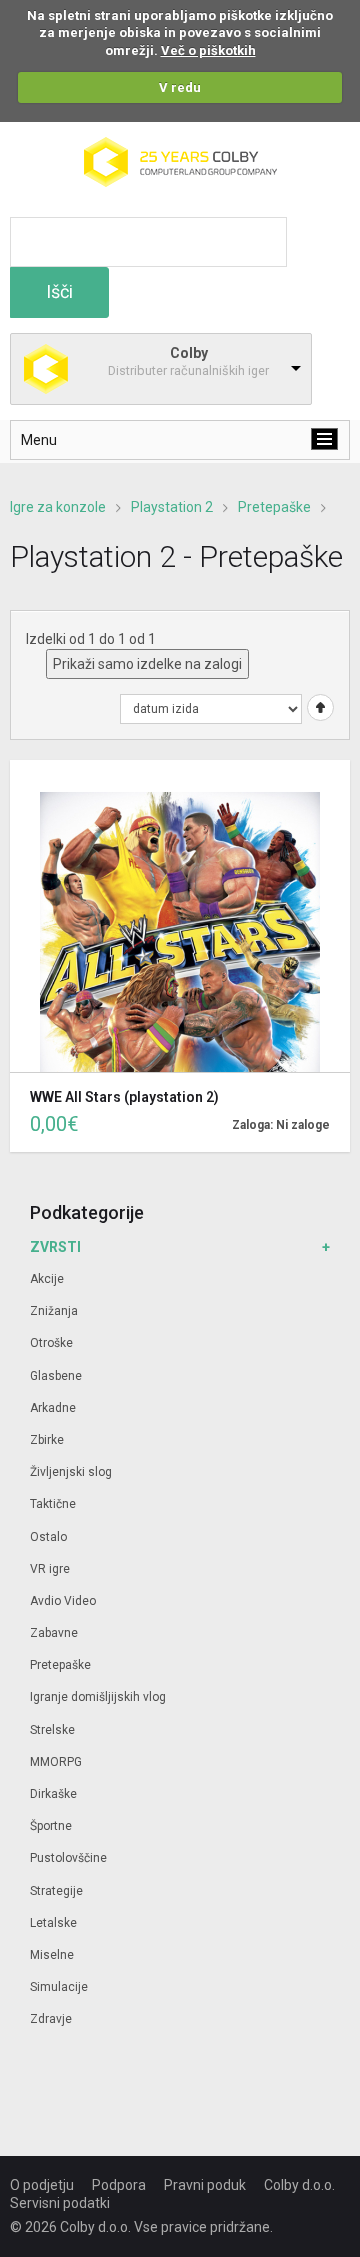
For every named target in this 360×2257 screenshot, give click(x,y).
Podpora (119, 2185)
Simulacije (59, 1987)
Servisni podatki (60, 2203)
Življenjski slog (71, 1472)
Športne (51, 1826)
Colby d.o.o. (299, 2185)
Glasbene (56, 1376)
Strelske (52, 1730)
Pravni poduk (205, 2185)
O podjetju (42, 2185)
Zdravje (51, 2019)
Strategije (56, 1891)
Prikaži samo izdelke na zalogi (147, 664)
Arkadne (53, 1408)
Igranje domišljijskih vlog (98, 1697)
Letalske (53, 1923)
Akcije (47, 1279)
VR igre (50, 1569)
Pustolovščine (68, 1858)
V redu (180, 87)
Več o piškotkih (208, 50)
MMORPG (56, 1762)
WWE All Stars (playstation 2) (124, 1097)
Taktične (53, 1504)
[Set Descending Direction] (318, 706)
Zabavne (54, 1633)
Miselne (52, 1955)
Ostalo (48, 1537)
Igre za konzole (58, 507)
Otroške (51, 1343)
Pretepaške (274, 507)
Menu (39, 440)
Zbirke (47, 1440)
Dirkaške (53, 1794)
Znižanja (54, 1311)
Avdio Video (63, 1601)
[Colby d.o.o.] (180, 146)
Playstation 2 (172, 507)
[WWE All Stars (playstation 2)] (180, 916)
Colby (189, 353)
